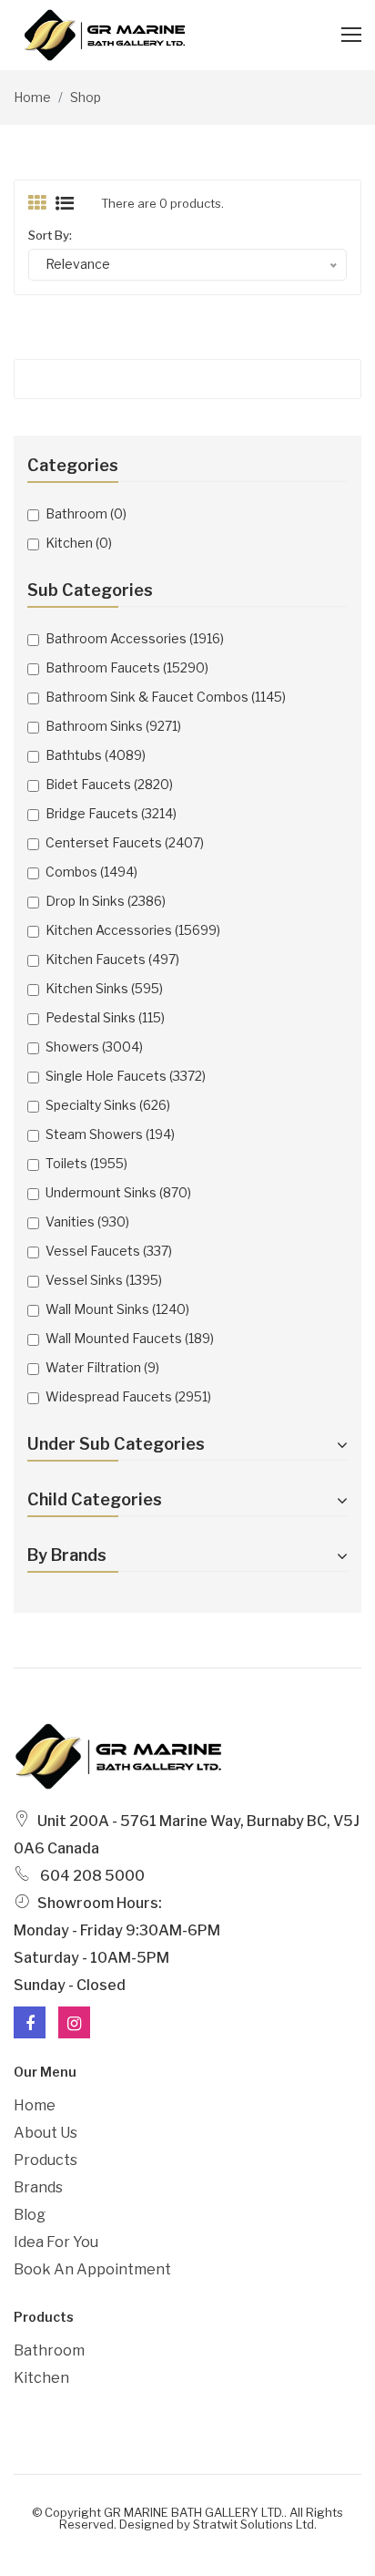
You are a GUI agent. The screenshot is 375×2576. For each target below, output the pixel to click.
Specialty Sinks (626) (108, 1105)
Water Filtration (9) (102, 1367)
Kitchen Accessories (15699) (133, 930)
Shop (86, 97)
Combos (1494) (91, 872)
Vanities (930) (87, 1221)
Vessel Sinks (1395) (104, 1280)
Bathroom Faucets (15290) (127, 667)
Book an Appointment (92, 2269)
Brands (38, 2187)
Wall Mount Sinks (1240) (117, 1309)
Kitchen (41, 2378)
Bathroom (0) (86, 513)
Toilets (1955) (86, 1163)
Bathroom (49, 2350)
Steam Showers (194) (110, 1134)
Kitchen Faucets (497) (112, 959)
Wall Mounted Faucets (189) (130, 1338)
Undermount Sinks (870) (118, 1192)
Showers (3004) (94, 1047)
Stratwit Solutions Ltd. (255, 2524)
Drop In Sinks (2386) (106, 901)
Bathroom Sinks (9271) (113, 726)
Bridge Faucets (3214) (111, 813)
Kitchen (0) (79, 543)
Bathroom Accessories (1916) (135, 638)
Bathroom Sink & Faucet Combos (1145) (166, 697)
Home (32, 97)
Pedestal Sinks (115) (105, 1017)
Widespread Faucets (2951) (128, 1396)
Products (46, 2160)
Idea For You (56, 2242)
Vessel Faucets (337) (109, 1251)
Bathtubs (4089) (96, 755)
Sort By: (50, 235)
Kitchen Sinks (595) (104, 988)
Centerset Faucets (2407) (125, 842)
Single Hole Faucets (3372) (126, 1076)
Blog (30, 2215)
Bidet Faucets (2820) (109, 784)
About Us (46, 2133)
